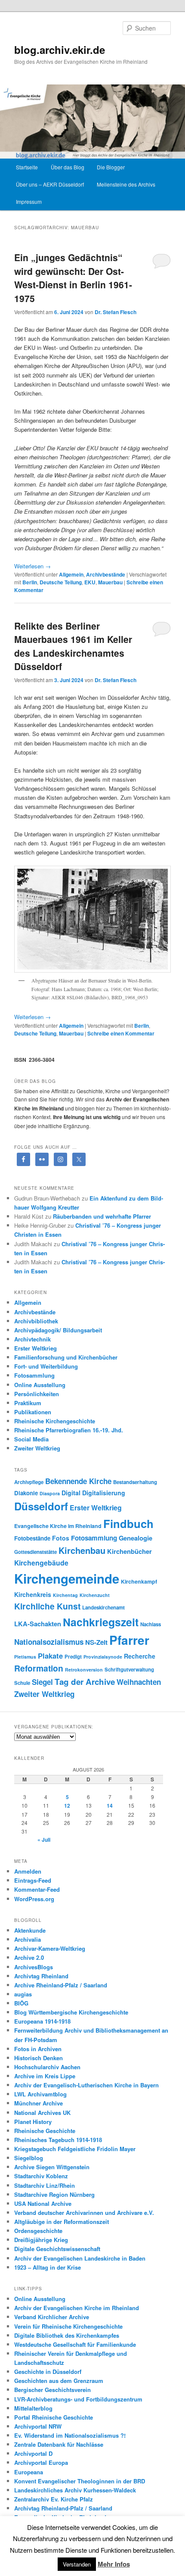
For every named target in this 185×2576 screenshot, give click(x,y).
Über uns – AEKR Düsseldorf (50, 184)
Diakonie (26, 1493)
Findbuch (128, 1523)
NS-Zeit (96, 1642)
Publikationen (33, 1412)
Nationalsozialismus (49, 1642)
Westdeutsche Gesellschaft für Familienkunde (75, 2344)
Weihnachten (139, 1682)
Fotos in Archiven (38, 2049)
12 (67, 1806)
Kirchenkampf (139, 1581)
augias (23, 1994)
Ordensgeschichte (38, 2231)
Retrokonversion (84, 1670)
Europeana (29, 2472)
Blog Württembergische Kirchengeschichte (71, 2012)
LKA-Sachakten (38, 1624)
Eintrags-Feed (33, 1880)
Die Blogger (111, 167)
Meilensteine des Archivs (126, 184)
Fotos (61, 1538)
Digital (71, 1493)
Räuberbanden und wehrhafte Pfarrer (102, 1216)
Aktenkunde (30, 1930)
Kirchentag (65, 1595)
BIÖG (21, 2003)
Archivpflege (29, 1482)
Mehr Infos (114, 2564)
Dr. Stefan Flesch (116, 312)
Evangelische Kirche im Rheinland (58, 1526)
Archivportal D (33, 2453)
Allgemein (71, 574)
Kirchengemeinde (67, 1578)
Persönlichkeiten (37, 1394)
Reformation (39, 1668)
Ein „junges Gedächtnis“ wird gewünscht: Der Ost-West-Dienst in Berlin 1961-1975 (73, 278)
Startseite (27, 167)
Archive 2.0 (29, 1957)
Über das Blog (68, 167)
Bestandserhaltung (135, 1482)
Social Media (31, 1439)
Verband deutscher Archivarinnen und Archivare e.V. (84, 2213)
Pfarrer (129, 1640)
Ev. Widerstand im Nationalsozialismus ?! (70, 2435)
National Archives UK (42, 2113)
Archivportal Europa (41, 2462)
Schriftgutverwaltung (129, 1670)
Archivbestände (106, 574)
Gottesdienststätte (35, 1552)
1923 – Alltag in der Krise (48, 2267)
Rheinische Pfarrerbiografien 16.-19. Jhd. (69, 1430)
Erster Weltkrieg (35, 1348)
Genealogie (136, 1538)
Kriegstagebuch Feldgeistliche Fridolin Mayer (75, 2149)
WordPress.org (34, 1899)
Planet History (33, 2122)
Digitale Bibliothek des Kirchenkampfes (67, 2335)
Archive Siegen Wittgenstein (52, 2167)
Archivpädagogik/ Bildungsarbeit (58, 1330)
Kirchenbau (82, 1550)
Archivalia (28, 1939)
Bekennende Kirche (78, 1481)
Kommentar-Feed (37, 1889)
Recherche (140, 1656)
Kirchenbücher (129, 1551)
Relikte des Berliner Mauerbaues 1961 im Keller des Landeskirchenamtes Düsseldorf (73, 646)
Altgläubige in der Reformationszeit (62, 2222)
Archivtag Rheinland (41, 1976)
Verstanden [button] (77, 2564)
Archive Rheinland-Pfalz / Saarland (61, 1985)
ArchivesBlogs (34, 1967)
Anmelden (28, 1871)
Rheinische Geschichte (45, 2131)
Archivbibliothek (36, 1321)
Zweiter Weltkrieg (37, 1448)
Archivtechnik (32, 1339)
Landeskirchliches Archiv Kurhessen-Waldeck (75, 2490)
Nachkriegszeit (101, 1622)
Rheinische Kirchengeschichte (55, 1421)
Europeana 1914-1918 (42, 2021)
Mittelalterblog (33, 2408)
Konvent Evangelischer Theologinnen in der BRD (80, 2481)
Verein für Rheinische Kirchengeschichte (68, 2326)
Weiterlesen (32, 566)
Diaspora (50, 1493)
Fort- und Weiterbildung (46, 1366)
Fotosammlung (34, 1375)
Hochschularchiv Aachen (47, 2067)
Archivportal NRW (38, 2426)
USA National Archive (43, 2203)
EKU (90, 582)
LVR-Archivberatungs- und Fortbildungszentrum (78, 2399)
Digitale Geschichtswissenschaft (57, 2249)
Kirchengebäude (41, 1563)
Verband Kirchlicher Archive (52, 2317)
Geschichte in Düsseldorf (48, 2372)
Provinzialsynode (103, 1657)
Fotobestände (32, 1538)
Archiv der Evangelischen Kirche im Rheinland (77, 2308)
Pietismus (25, 1657)
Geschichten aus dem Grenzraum (59, 2381)
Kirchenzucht (95, 1595)
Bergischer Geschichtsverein (52, 2390)
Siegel (42, 1682)
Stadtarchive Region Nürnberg (54, 2194)
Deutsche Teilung (61, 582)
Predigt (73, 1657)
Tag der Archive (85, 1682)
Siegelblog (29, 2158)
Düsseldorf (41, 1506)
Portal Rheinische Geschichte (54, 2417)
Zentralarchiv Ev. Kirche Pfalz (54, 2499)
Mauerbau (110, 582)
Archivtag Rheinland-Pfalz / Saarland (63, 2508)
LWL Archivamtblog (40, 2094)
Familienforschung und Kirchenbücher (66, 1357)
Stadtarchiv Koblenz (41, 2176)
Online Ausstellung (40, 1385)
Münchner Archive (39, 2103)
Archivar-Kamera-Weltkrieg (50, 1948)
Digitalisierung (104, 1493)
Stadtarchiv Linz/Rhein (45, 2185)
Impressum (29, 201)
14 (110, 1806)
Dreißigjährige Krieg (41, 2240)
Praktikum (28, 1403)
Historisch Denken (39, 2058)
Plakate (50, 1656)
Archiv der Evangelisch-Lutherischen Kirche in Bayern (86, 2085)
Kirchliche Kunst (47, 1606)
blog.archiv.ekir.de (60, 50)
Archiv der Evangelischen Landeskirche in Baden (80, 2258)
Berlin (30, 582)
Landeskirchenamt (103, 1608)
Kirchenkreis (33, 1594)
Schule (22, 1683)
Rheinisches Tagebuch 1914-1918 (58, 2140)
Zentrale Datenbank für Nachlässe (59, 2444)
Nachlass (151, 1624)
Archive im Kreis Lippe (45, 2076)
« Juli (44, 1840)
